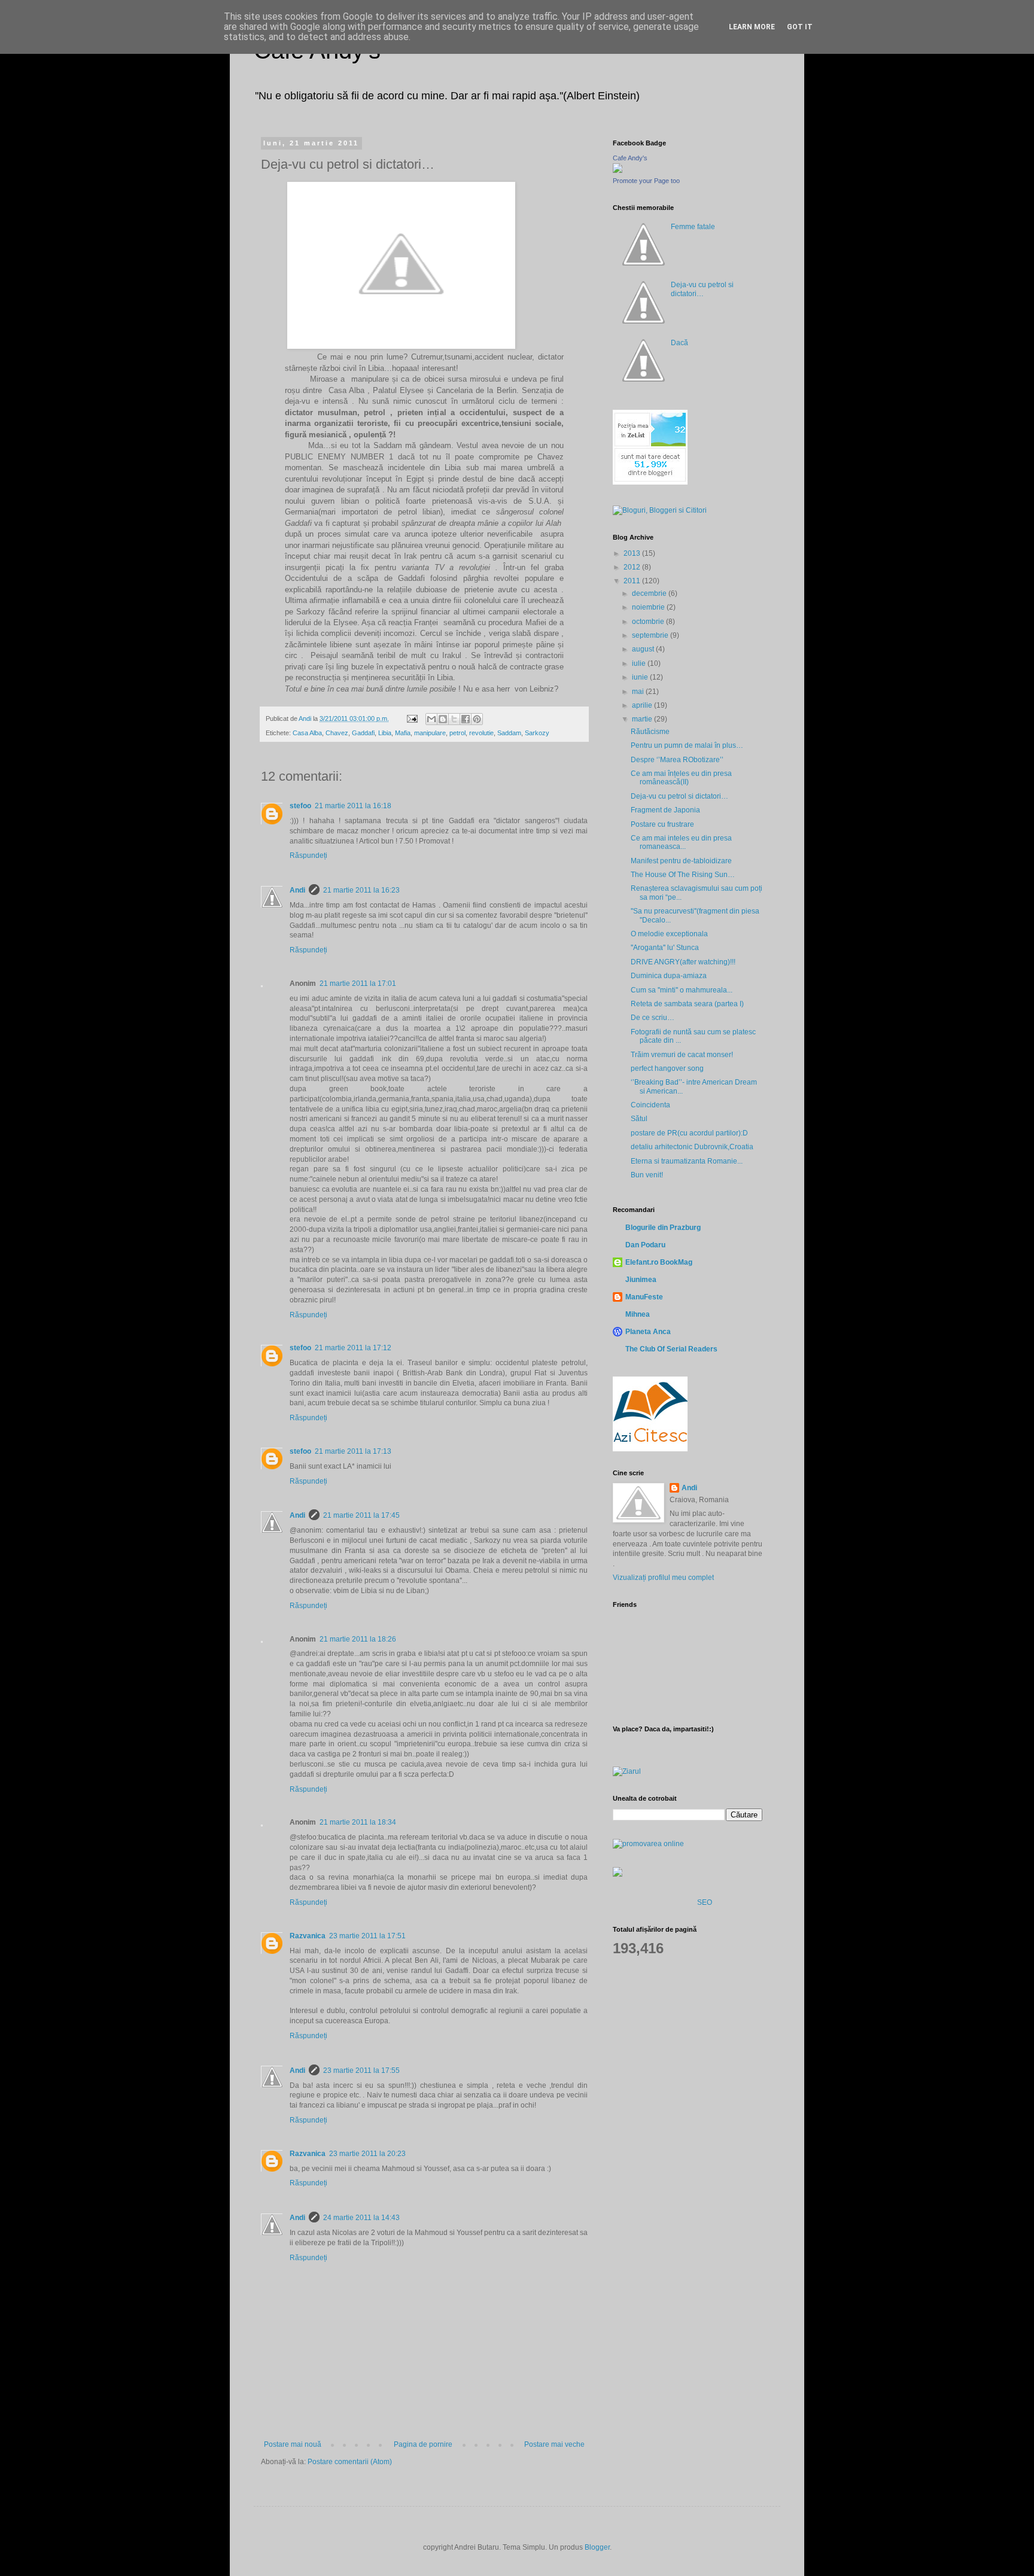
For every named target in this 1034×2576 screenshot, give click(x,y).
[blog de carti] (650, 1412)
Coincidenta (650, 1105)
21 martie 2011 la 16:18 (353, 806)
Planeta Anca (648, 1332)
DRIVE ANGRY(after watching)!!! (683, 962)
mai (639, 692)
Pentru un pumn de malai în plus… (687, 745)
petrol (457, 733)
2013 (633, 553)
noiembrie (649, 607)
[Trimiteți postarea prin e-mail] (412, 718)
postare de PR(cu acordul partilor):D (689, 1133)
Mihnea (638, 1314)
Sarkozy (537, 733)
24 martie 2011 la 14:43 (361, 2218)
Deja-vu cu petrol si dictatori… (702, 289)
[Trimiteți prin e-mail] (431, 719)
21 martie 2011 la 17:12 (353, 1348)
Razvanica (308, 1936)
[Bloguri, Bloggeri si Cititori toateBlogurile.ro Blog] (660, 510)
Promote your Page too (646, 181)
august (644, 649)
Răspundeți (308, 855)
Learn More (752, 27)
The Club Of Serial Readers (671, 1349)
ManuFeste (644, 1297)
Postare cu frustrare (662, 824)
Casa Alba (307, 733)
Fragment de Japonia (665, 810)
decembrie (650, 593)
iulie (640, 663)
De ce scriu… (653, 1018)
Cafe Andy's (630, 158)
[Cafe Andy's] (618, 170)
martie (643, 719)
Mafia (403, 733)
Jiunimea (641, 1280)
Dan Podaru (645, 1245)
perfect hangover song (667, 1068)
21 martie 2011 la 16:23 (361, 890)
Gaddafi (363, 733)
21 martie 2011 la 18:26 (358, 1639)
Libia (385, 733)
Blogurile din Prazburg (663, 1228)
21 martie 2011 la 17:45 (361, 1515)
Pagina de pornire (423, 2444)
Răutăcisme (650, 732)
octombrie (649, 622)
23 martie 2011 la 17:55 (361, 2070)
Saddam (509, 733)
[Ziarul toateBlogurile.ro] (627, 1771)
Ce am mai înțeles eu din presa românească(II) (681, 778)
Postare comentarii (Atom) (350, 2462)
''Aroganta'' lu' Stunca (665, 948)
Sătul (639, 1119)
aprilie (643, 705)
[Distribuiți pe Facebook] (466, 719)
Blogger (597, 2547)
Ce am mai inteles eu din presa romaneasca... (681, 842)
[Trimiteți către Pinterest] (477, 719)
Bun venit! (647, 1175)
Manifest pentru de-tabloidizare (681, 861)
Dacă (679, 343)
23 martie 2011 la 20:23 (367, 2154)
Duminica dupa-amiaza (669, 976)
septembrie (651, 635)
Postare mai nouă (293, 2444)
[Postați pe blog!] (443, 719)
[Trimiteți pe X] (454, 719)
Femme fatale (693, 227)
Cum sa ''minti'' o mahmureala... (682, 990)
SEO (705, 1902)
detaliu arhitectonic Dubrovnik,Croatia (692, 1147)
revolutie (481, 733)
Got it (800, 27)
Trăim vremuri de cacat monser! (682, 1055)
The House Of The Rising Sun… (683, 875)
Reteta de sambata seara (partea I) (687, 1004)
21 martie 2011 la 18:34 (358, 1822)
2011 (633, 581)
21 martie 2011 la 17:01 (358, 983)
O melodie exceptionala (669, 934)
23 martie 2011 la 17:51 (367, 1936)
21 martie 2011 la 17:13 (353, 1451)
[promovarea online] (648, 1844)
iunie (641, 677)
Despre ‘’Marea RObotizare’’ (677, 760)
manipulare (430, 733)
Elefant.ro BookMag (659, 1262)
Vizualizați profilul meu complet (663, 1578)
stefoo (300, 806)
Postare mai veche (554, 2444)
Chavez (337, 733)
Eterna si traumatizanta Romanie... (687, 1161)
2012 (633, 567)
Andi (297, 890)
